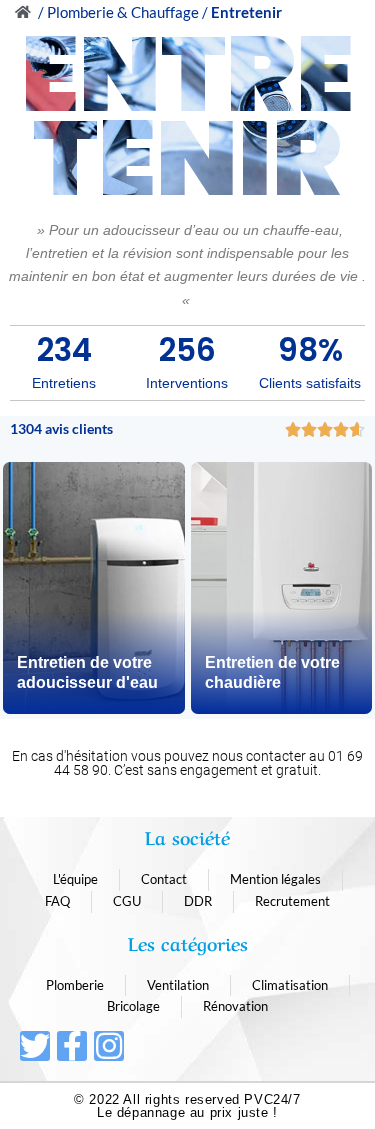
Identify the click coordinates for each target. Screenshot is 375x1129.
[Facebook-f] (72, 1046)
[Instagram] (109, 1046)
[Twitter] (35, 1046)
